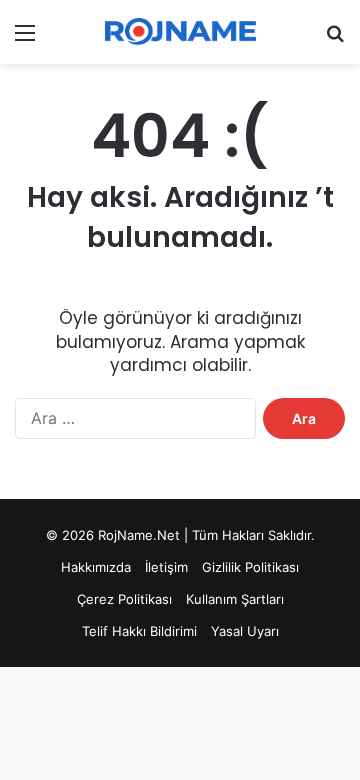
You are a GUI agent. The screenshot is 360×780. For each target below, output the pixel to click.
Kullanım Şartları (235, 599)
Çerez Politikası (124, 599)
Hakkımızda (96, 567)
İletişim (166, 567)
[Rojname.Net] (180, 32)
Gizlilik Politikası (250, 567)
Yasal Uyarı (245, 631)
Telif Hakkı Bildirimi (139, 631)
